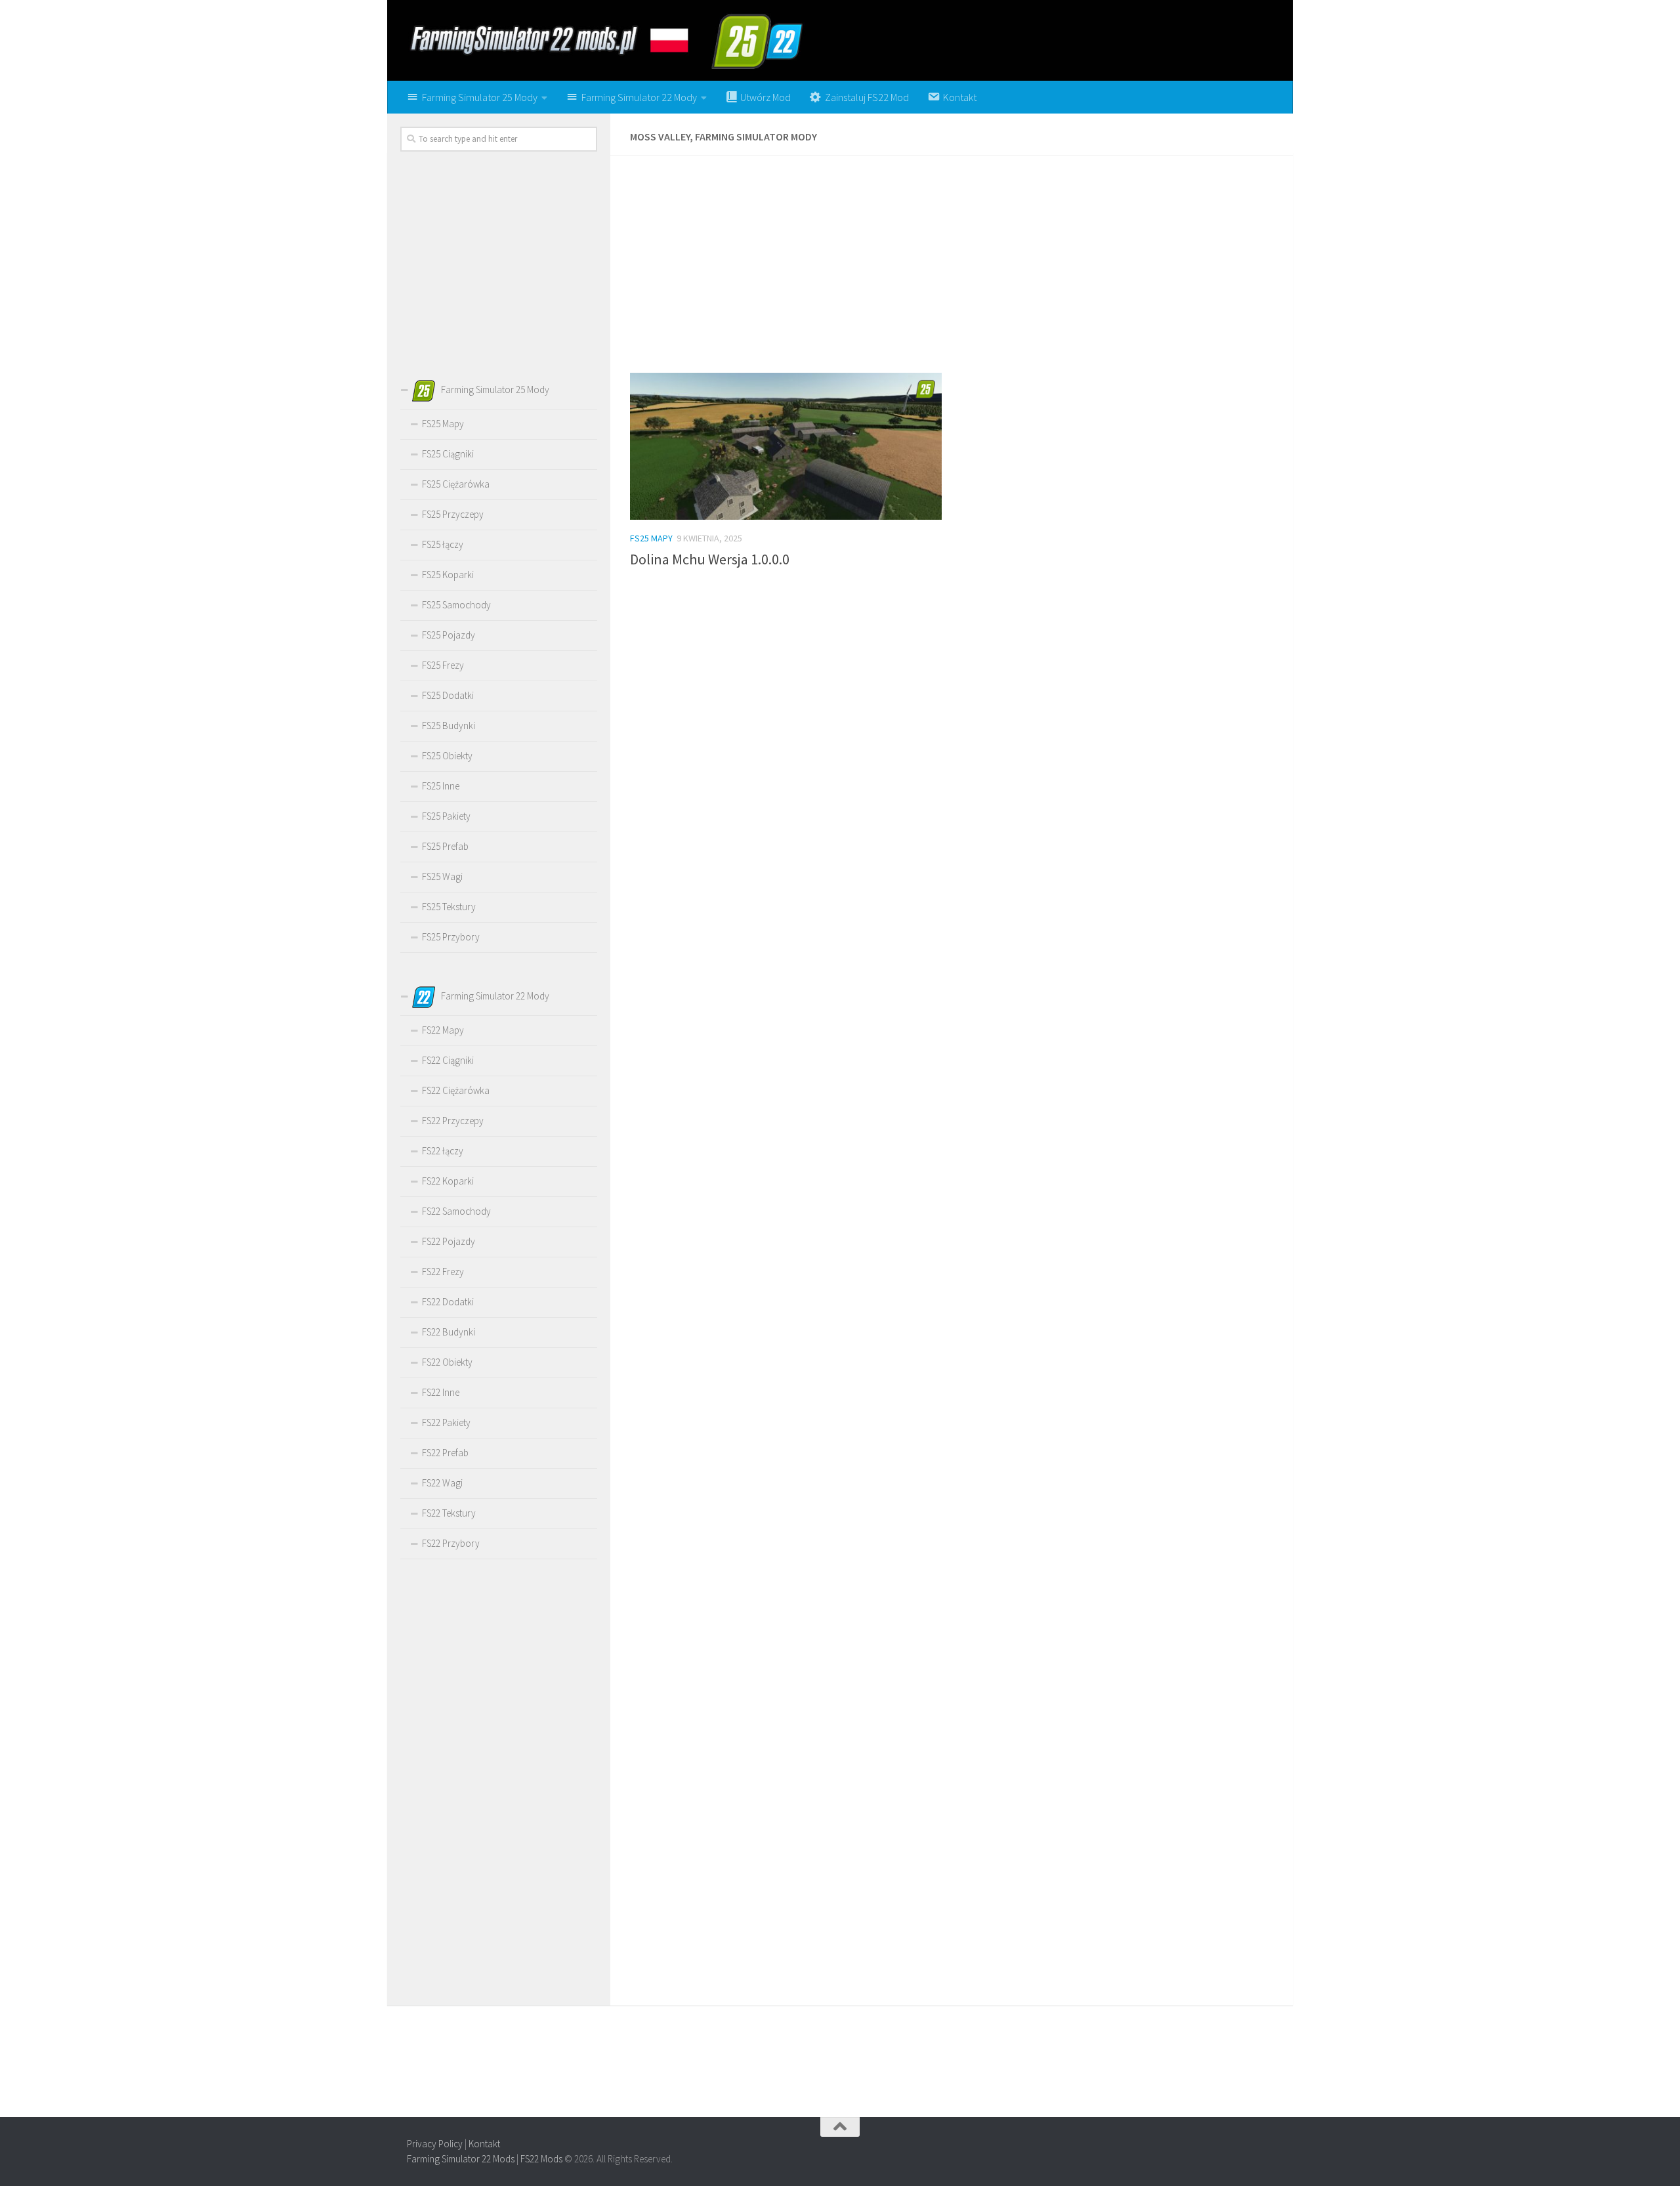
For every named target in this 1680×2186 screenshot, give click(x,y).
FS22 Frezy (443, 1272)
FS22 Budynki (449, 1332)
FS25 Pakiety (446, 816)
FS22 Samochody (456, 1211)
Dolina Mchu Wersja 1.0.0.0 (710, 559)
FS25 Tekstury (449, 907)
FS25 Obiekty (447, 756)
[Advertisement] (952, 271)
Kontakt (484, 2144)
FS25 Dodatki (448, 695)
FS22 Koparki (448, 1181)
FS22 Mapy (443, 1030)
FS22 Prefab (445, 1453)
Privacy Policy (435, 2144)
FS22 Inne (441, 1392)
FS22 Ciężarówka (456, 1090)
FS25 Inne (441, 786)
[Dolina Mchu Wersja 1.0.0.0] (786, 446)
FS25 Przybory (451, 937)
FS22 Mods (541, 2159)
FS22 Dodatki (448, 1302)
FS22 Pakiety (446, 1422)
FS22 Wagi (442, 1483)
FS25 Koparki (448, 575)
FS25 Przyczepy (453, 514)
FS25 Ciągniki (448, 454)
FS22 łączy (443, 1151)
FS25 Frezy (443, 665)
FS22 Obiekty (447, 1362)
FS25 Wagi (442, 876)
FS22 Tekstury (449, 1513)
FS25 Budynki (449, 725)
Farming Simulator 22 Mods (461, 2159)
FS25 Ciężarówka (456, 484)
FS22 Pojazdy (449, 1241)
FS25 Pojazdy (449, 635)
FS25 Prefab (445, 846)
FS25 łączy (443, 544)
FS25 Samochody (456, 605)
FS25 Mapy (651, 538)
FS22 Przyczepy (453, 1121)
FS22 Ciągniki (448, 1060)
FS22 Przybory (451, 1543)
